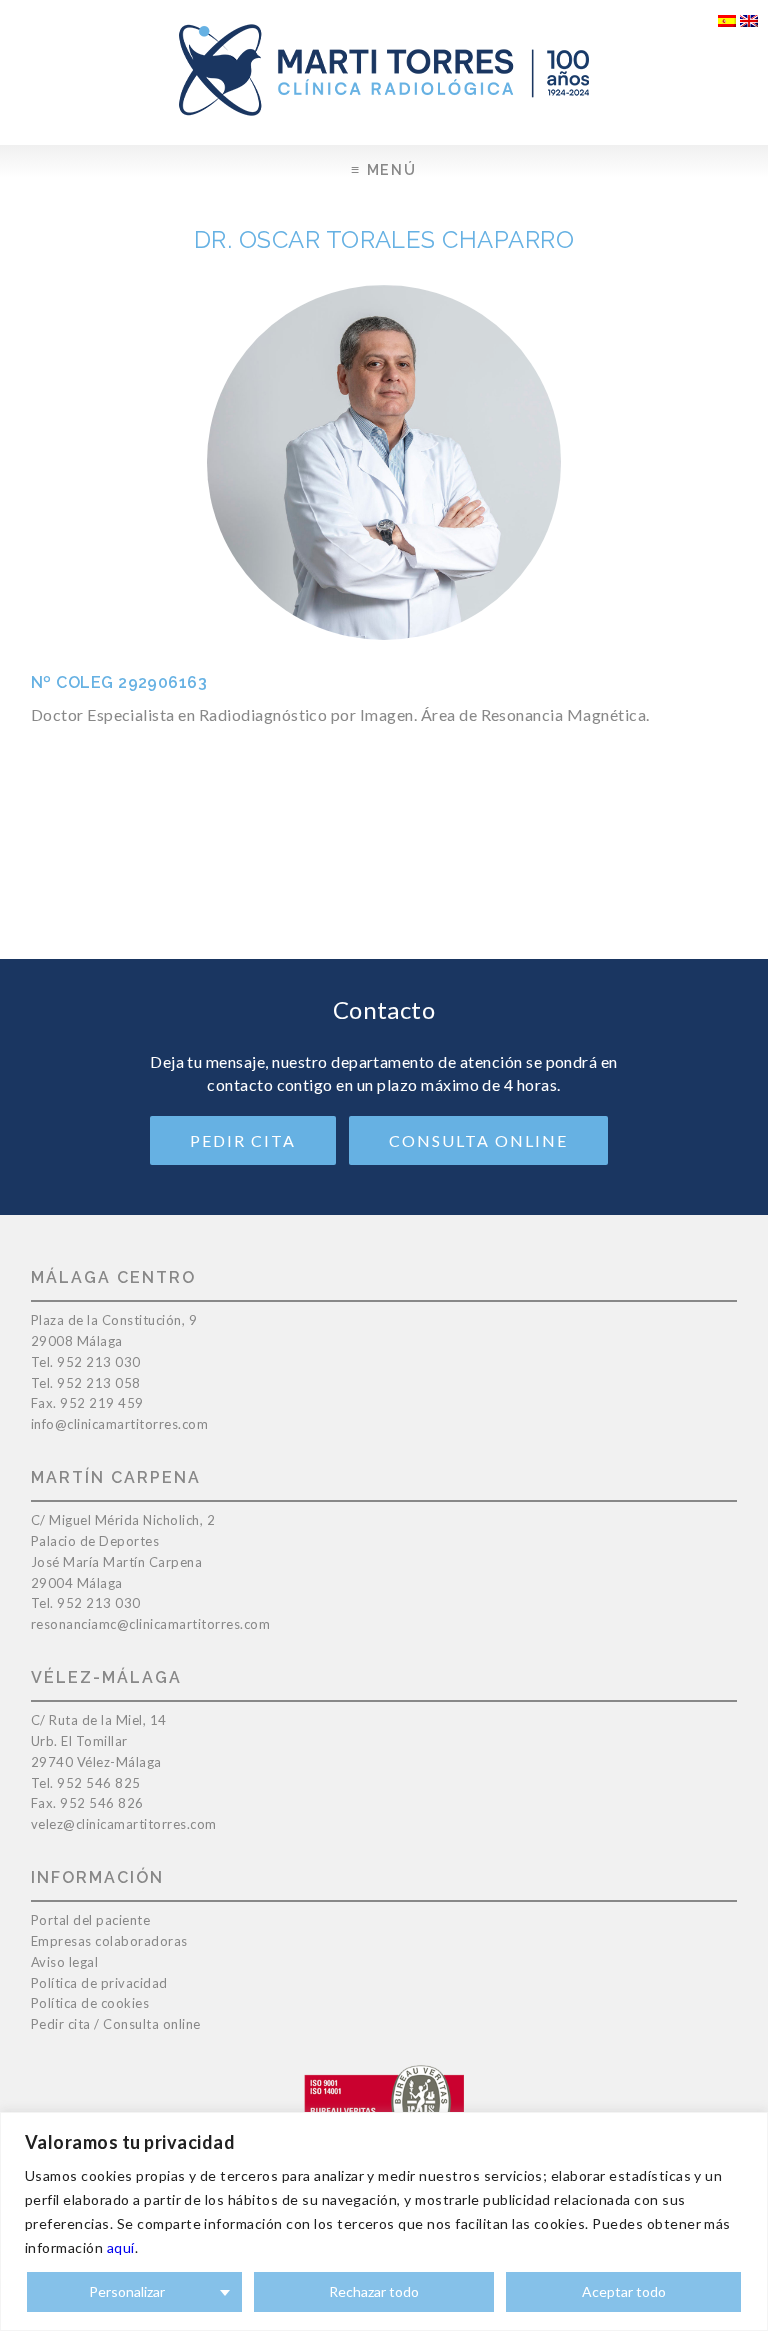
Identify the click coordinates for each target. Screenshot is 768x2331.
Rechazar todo (374, 2291)
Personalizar (127, 2291)
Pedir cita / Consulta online (116, 2024)
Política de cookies (90, 2003)
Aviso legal (65, 1962)
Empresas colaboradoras (109, 1941)
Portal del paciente (91, 1920)
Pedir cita (243, 1140)
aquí (121, 2247)
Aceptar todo (624, 2291)
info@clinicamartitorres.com (120, 1424)
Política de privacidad (99, 1983)
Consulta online (478, 1140)
